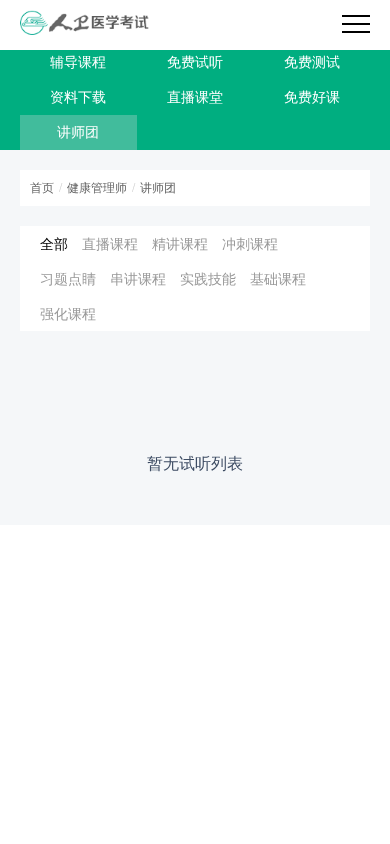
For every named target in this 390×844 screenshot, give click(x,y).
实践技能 (208, 278)
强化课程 (68, 313)
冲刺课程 (250, 243)
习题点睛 (68, 278)
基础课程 (278, 278)
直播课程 (110, 243)
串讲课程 (138, 278)
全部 (54, 243)
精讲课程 (180, 243)
